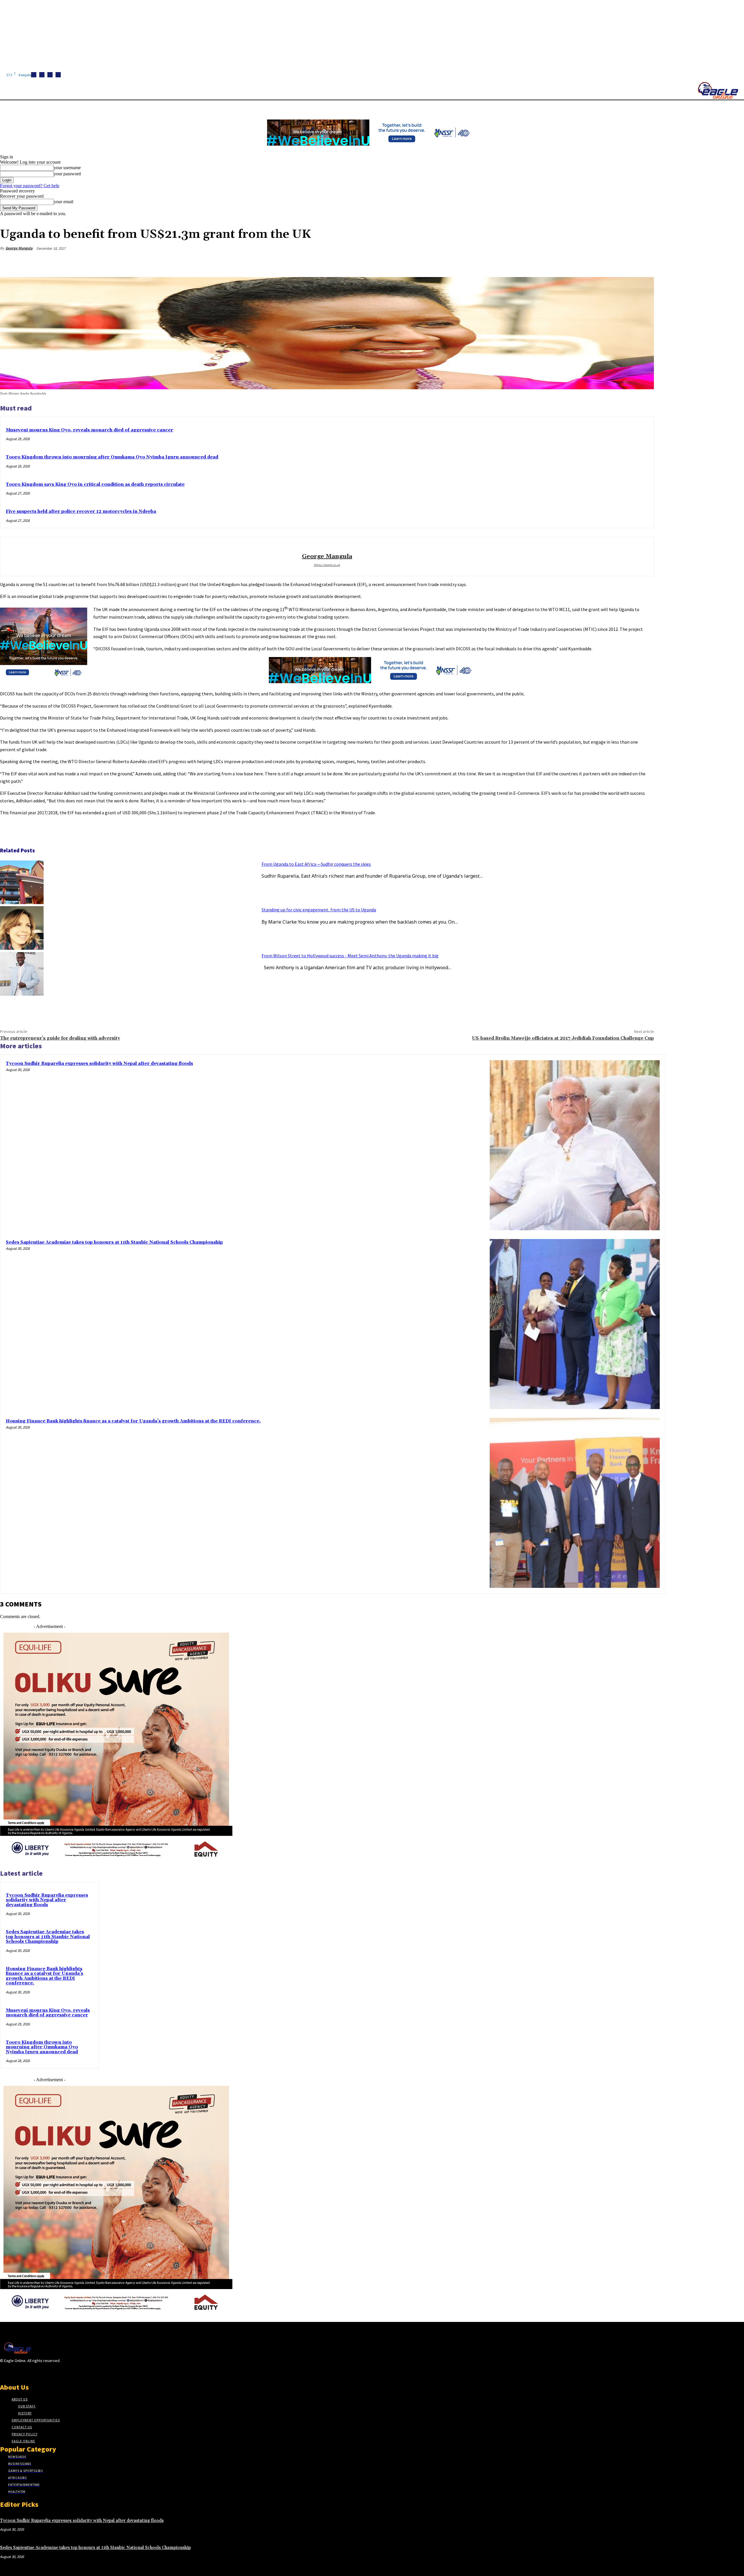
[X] (58, 75)
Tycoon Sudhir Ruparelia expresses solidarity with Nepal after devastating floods (99, 1064)
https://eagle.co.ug (327, 565)
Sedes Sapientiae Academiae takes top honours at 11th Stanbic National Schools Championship (114, 1242)
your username (67, 168)
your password (67, 174)
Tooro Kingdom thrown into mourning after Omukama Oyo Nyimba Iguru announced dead (112, 457)
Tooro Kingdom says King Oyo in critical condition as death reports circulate (95, 484)
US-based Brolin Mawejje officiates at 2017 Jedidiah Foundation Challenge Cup (563, 1038)
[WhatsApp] (623, 262)
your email (64, 202)
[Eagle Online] (718, 90)
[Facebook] (34, 75)
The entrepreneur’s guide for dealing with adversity (60, 1038)
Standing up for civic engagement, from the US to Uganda (319, 910)
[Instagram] (42, 75)
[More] (644, 262)
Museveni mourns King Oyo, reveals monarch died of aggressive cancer (90, 430)
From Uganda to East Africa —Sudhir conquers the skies (316, 864)
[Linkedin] (50, 75)
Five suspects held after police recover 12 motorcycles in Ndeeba (81, 512)
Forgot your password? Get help (30, 186)
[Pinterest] (602, 262)
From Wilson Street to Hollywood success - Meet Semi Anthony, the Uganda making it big (350, 956)
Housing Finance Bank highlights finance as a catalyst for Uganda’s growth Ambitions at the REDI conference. (133, 1421)
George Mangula (19, 248)
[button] (276, 107)
